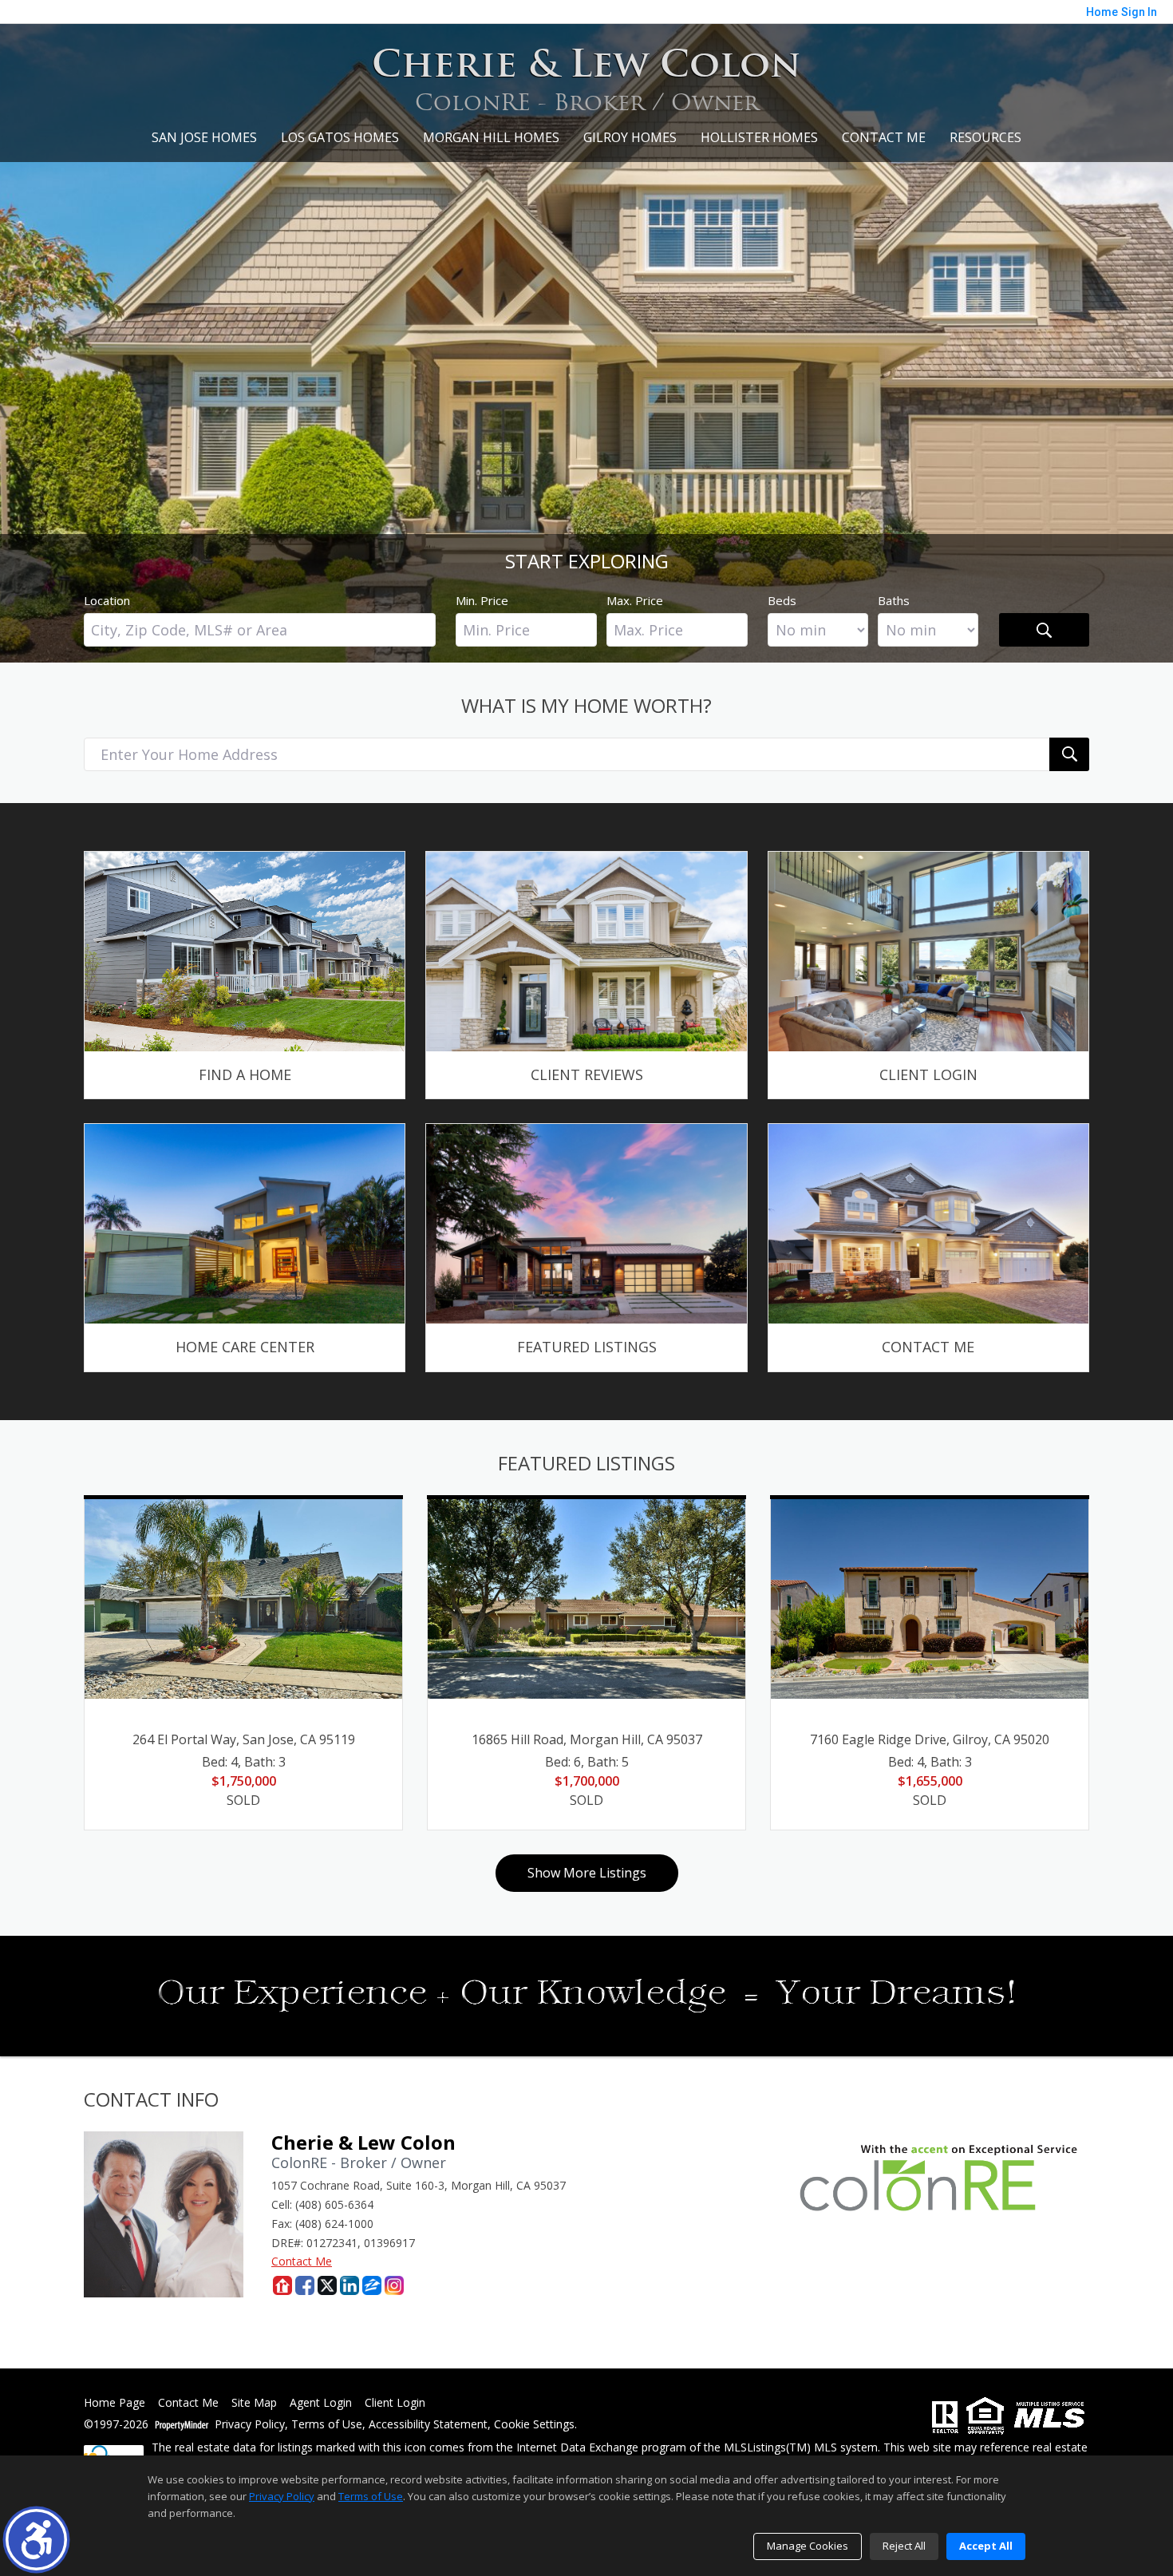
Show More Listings (587, 1873)
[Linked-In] (350, 2285)
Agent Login (321, 2403)
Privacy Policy (250, 2425)
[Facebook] (305, 2285)
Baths (894, 600)
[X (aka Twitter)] (327, 2285)
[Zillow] (372, 2285)
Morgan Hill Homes (491, 137)
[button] (36, 2540)
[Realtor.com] (282, 2285)
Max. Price (635, 600)
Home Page (115, 2403)
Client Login (395, 2403)
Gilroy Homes (630, 137)
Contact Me (884, 137)
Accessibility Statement (428, 2425)
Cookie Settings (534, 2425)
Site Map (254, 2403)
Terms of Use (327, 2425)
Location (107, 600)
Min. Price (482, 600)
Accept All (986, 2546)
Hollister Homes (759, 137)
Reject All (904, 2546)
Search (1044, 630)
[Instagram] (394, 2285)
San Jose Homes (204, 137)
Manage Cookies (808, 2546)
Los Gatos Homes (340, 137)
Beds (782, 600)
